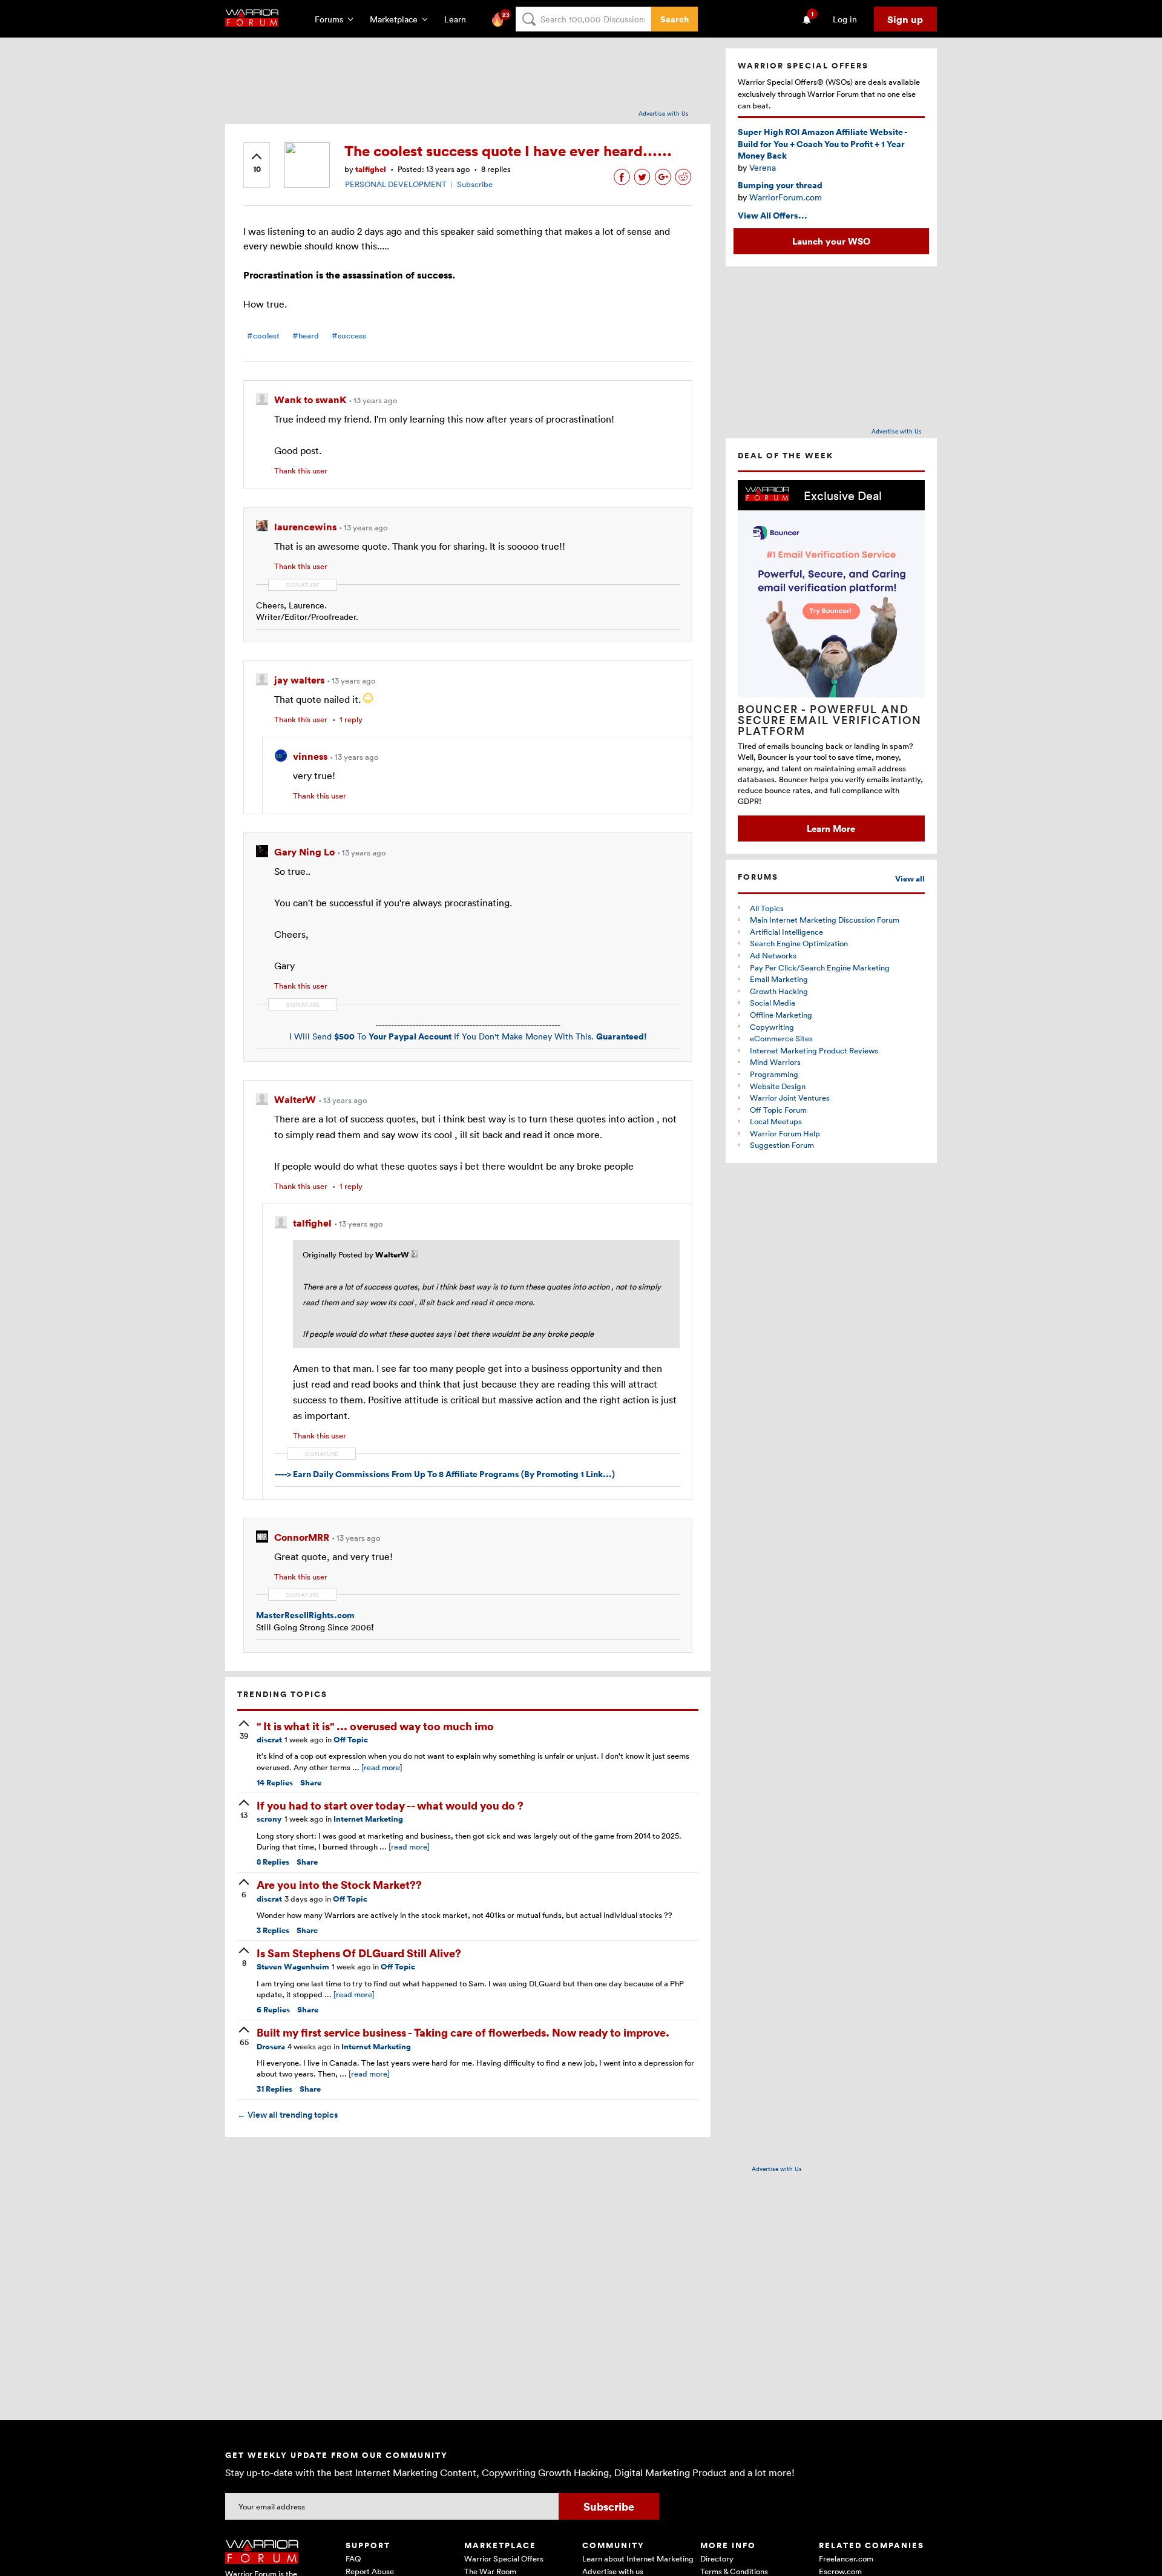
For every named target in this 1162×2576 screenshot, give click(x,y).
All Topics (767, 908)
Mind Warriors (775, 1062)
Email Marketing (779, 979)
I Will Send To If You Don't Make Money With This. (468, 1036)
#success (349, 336)
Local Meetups (776, 1121)
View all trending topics (287, 2115)
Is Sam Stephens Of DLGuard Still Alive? (359, 1953)
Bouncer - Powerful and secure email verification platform (830, 720)
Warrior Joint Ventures (790, 1098)
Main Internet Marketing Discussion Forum (825, 920)
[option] (831, 661)
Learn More (831, 828)
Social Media (773, 1003)
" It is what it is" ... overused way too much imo (375, 1726)
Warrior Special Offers (504, 2558)
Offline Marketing (781, 1015)
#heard (306, 336)
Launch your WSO (831, 241)
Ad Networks (773, 955)
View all (910, 879)
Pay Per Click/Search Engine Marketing (820, 967)
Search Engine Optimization (799, 943)
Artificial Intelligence (786, 932)
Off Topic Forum (778, 1110)
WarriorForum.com (786, 197)
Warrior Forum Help (785, 1133)
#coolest (263, 336)
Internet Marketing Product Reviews (814, 1050)
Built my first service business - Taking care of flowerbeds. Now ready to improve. (463, 2032)
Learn (459, 19)
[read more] (382, 1767)
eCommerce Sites (781, 1038)
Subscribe (475, 184)
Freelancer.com (846, 2558)
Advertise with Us (664, 113)
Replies (275, 1783)
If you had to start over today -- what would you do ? (390, 1805)
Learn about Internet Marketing (638, 2558)
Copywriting (772, 1027)
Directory (717, 2558)
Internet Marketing (368, 1819)
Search (675, 19)
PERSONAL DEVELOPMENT (396, 184)
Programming (774, 1074)
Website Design (778, 1086)
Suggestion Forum (782, 1145)
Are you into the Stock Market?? (339, 1884)
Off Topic (351, 1740)
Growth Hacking (779, 991)
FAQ (353, 2558)
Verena (763, 167)
